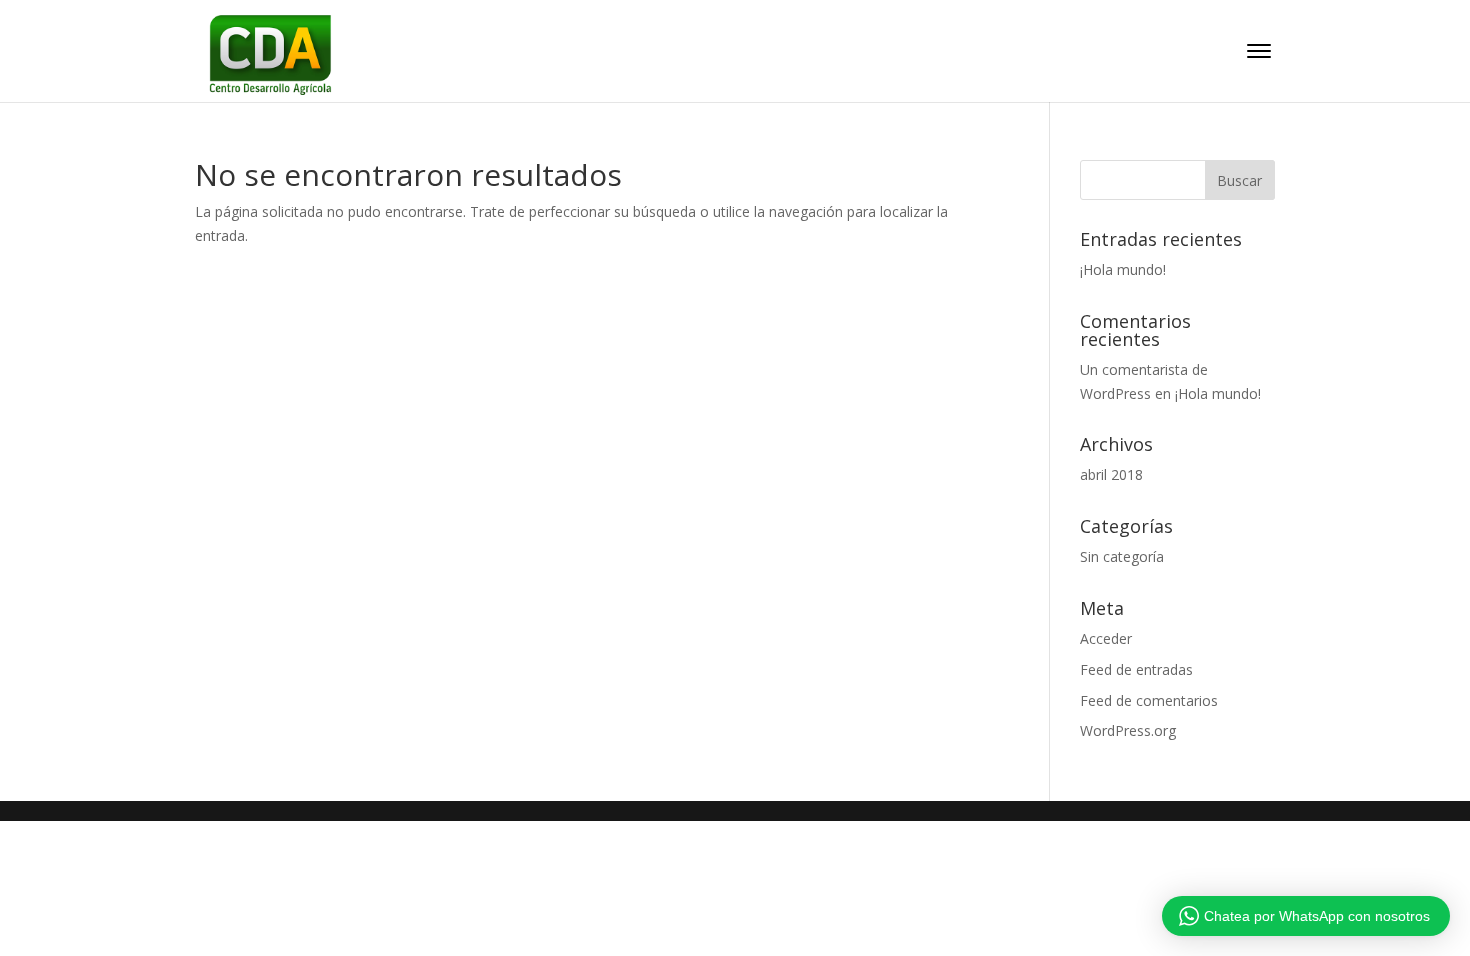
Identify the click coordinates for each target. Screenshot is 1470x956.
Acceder (1106, 638)
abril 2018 (1111, 474)
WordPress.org (1128, 730)
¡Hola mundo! (1123, 269)
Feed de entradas (1136, 669)
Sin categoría (1122, 556)
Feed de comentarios (1149, 700)
